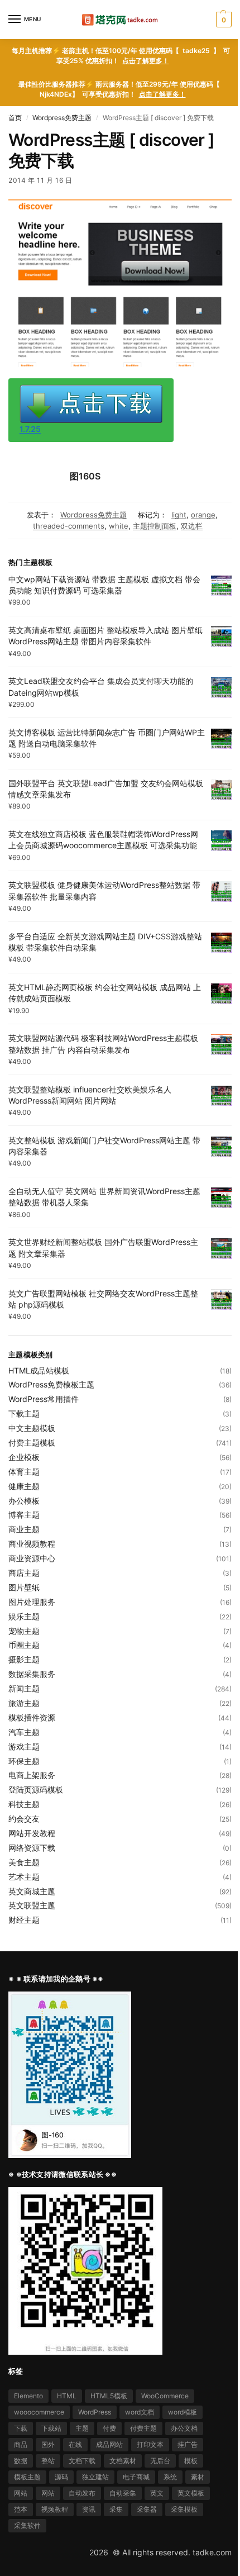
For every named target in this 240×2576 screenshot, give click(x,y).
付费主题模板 (32, 1443)
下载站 (51, 2428)
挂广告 (188, 2444)
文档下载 (82, 2461)
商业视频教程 (32, 1544)
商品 (21, 2444)
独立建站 (95, 2477)
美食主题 (24, 1862)
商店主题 (24, 1573)
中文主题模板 (32, 1428)
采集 (116, 2509)
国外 (48, 2444)
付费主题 (143, 2428)
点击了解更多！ (146, 61)
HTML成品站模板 (39, 1370)
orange (203, 515)
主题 (82, 2428)
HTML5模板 (109, 2396)
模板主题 (27, 2477)
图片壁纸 (24, 1587)
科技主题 (24, 1804)
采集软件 (27, 2525)
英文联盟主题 (32, 1905)
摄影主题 (24, 1659)
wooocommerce (39, 2412)
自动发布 (82, 2493)
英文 (157, 2493)
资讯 (89, 2509)
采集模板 (184, 2509)
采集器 (147, 2509)
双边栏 (192, 526)
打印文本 (150, 2444)
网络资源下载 (32, 1848)
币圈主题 (24, 1645)
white (119, 526)
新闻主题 (24, 1688)
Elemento (28, 2396)
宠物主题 (24, 1631)
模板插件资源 (32, 1717)
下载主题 (24, 1413)
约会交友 (24, 1819)
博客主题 (24, 1515)
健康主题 (24, 1486)
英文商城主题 (32, 1891)
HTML (67, 2396)
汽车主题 (24, 1732)
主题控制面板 (155, 526)
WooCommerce (165, 2396)
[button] (222, 20)
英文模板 (191, 2493)
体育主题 (24, 1472)
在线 (75, 2444)
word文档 (140, 2412)
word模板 (183, 2412)
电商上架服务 (32, 1775)
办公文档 (184, 2428)
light (179, 515)
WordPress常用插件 (44, 1399)
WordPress (95, 2412)
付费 (109, 2428)
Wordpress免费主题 (62, 118)
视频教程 (55, 2509)
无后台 (160, 2461)
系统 (170, 2477)
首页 (15, 118)
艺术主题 (24, 1877)
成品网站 (109, 2444)
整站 (48, 2461)
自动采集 (123, 2493)
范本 (21, 2509)
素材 (198, 2477)
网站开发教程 (32, 1833)
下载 (21, 2428)
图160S (85, 476)
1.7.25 (30, 429)
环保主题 (24, 1761)
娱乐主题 (24, 1616)
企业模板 (24, 1457)
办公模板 (24, 1501)
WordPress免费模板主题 (51, 1384)
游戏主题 (24, 1746)
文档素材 (123, 2461)
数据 (21, 2461)
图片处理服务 (32, 1602)
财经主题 (24, 1920)
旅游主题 (24, 1703)
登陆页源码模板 (36, 1790)
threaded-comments (69, 526)
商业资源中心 (32, 1558)
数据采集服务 (32, 1674)
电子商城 (136, 2477)
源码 (61, 2477)
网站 (21, 2493)
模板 (191, 2461)
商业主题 (24, 1529)
